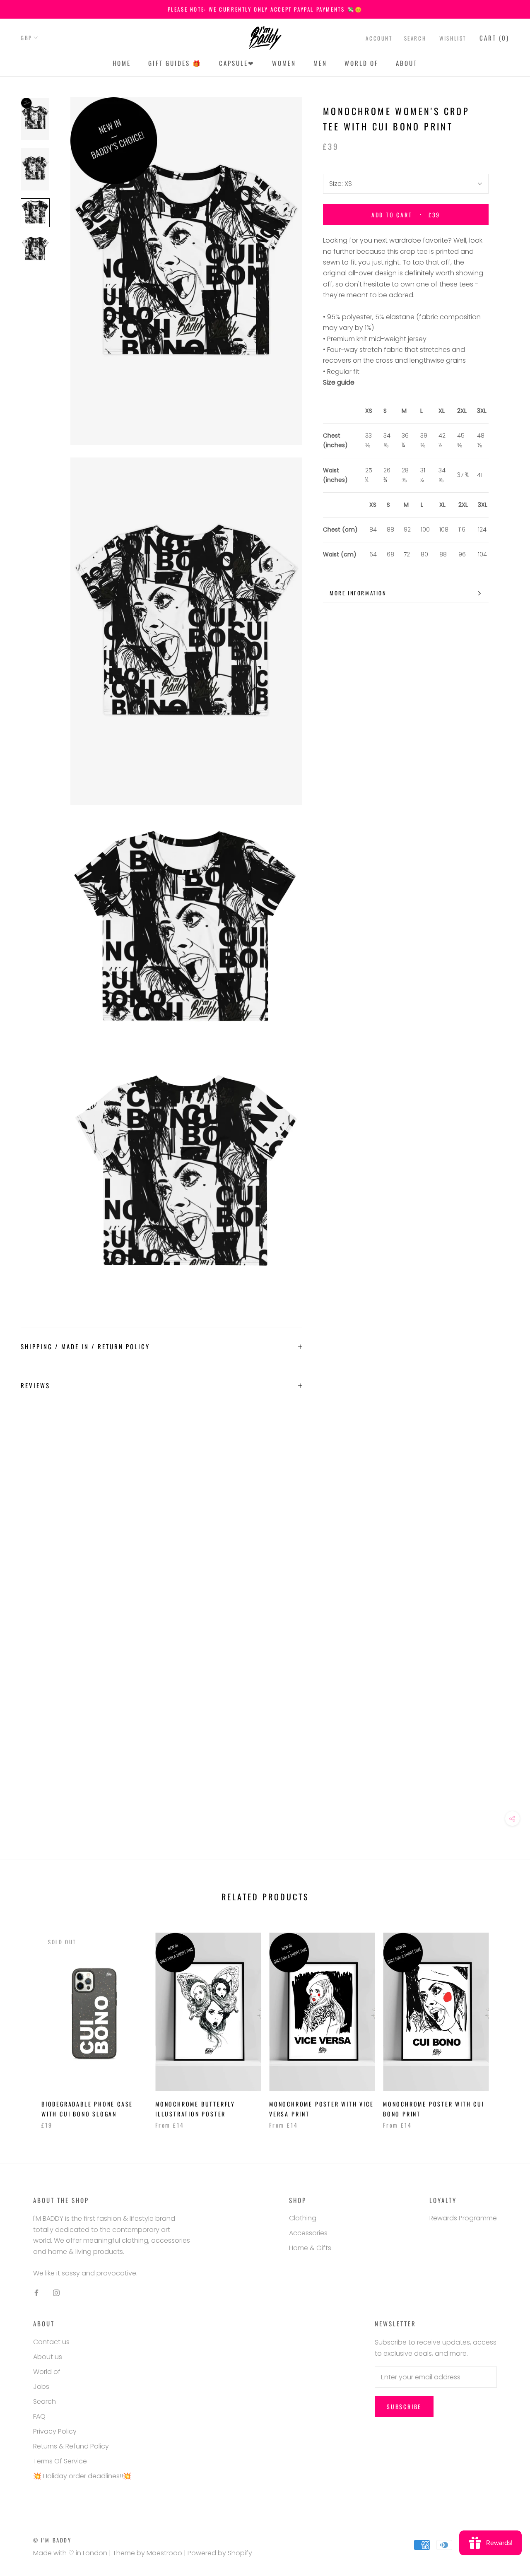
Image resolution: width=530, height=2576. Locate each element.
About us (48, 2357)
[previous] (26, 2022)
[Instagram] (56, 2292)
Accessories (308, 2233)
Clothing (303, 2218)
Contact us (51, 2342)
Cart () (494, 38)
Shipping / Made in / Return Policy (85, 1346)
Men (320, 63)
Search (415, 38)
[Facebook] (36, 2292)
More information (358, 593)
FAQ (39, 2416)
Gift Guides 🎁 (175, 63)
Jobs (41, 2387)
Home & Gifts (310, 2248)
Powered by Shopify (220, 2553)
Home (122, 63)
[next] (504, 2022)
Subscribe (404, 2406)
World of (361, 63)
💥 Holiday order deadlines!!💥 (82, 2476)
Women (284, 63)
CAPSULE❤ (237, 63)
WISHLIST (453, 38)
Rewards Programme (463, 2218)
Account (379, 38)
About (407, 63)
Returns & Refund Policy (71, 2446)
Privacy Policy (55, 2431)
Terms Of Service (60, 2461)
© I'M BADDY (52, 2540)
